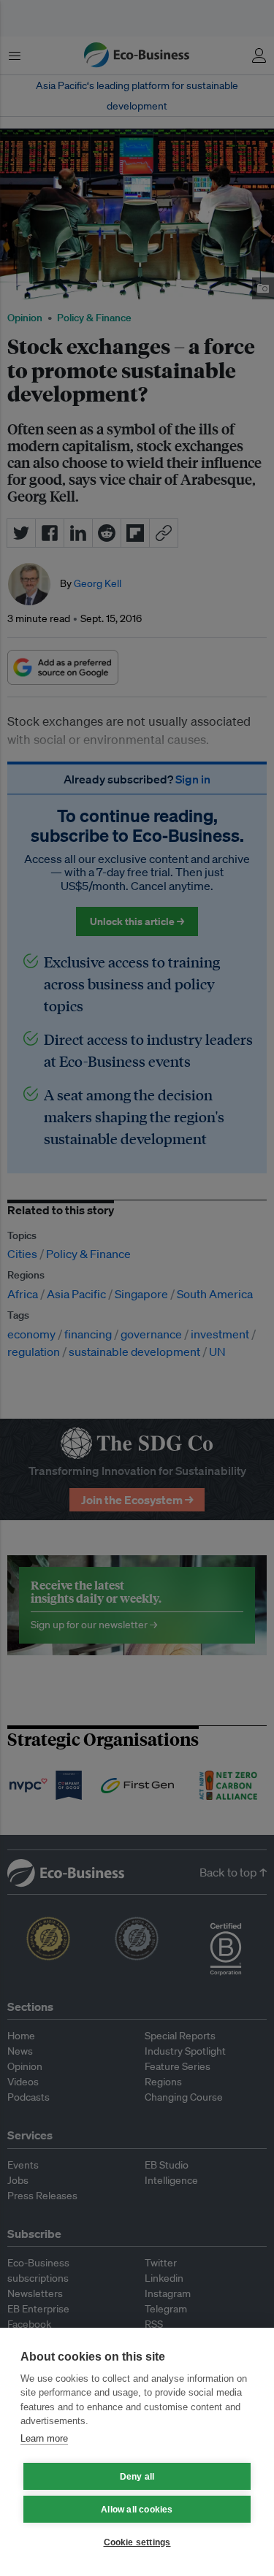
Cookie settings (137, 2542)
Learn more (44, 2438)
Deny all (137, 2477)
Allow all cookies (137, 2510)
